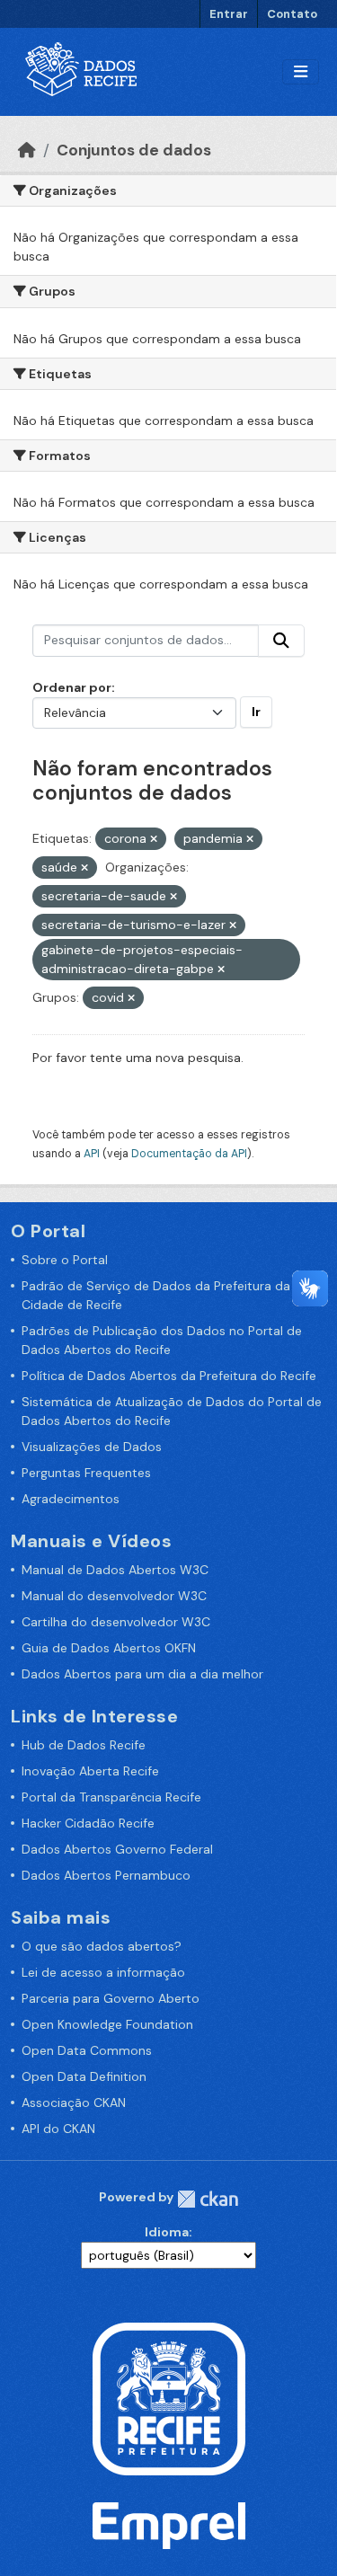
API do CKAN (58, 2129)
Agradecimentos (71, 1499)
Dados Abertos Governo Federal (117, 1849)
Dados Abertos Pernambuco (106, 1875)
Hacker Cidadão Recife (88, 1823)
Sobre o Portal (65, 1260)
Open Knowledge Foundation (107, 2024)
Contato (292, 14)
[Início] (27, 150)
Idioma (167, 2232)
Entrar (229, 14)
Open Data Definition (84, 2076)
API (92, 1154)
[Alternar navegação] (301, 72)
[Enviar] (281, 641)
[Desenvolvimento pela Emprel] (169, 2525)
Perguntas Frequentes (86, 1473)
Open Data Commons (87, 2050)
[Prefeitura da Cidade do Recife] (169, 2398)
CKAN (208, 2199)
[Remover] (154, 839)
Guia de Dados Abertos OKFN (109, 1648)
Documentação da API (189, 1154)
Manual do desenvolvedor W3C (114, 1596)
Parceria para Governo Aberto (111, 1998)
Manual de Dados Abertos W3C (115, 1570)
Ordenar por (72, 687)
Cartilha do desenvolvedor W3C (116, 1622)
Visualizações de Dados (92, 1447)
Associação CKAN (74, 2102)
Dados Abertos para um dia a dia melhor (142, 1674)
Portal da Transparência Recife (111, 1797)
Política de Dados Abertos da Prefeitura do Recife (169, 1376)
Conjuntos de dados (134, 150)
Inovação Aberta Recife (90, 1771)
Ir (256, 712)
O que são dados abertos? (102, 1946)
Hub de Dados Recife (84, 1745)
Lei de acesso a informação (103, 1972)
